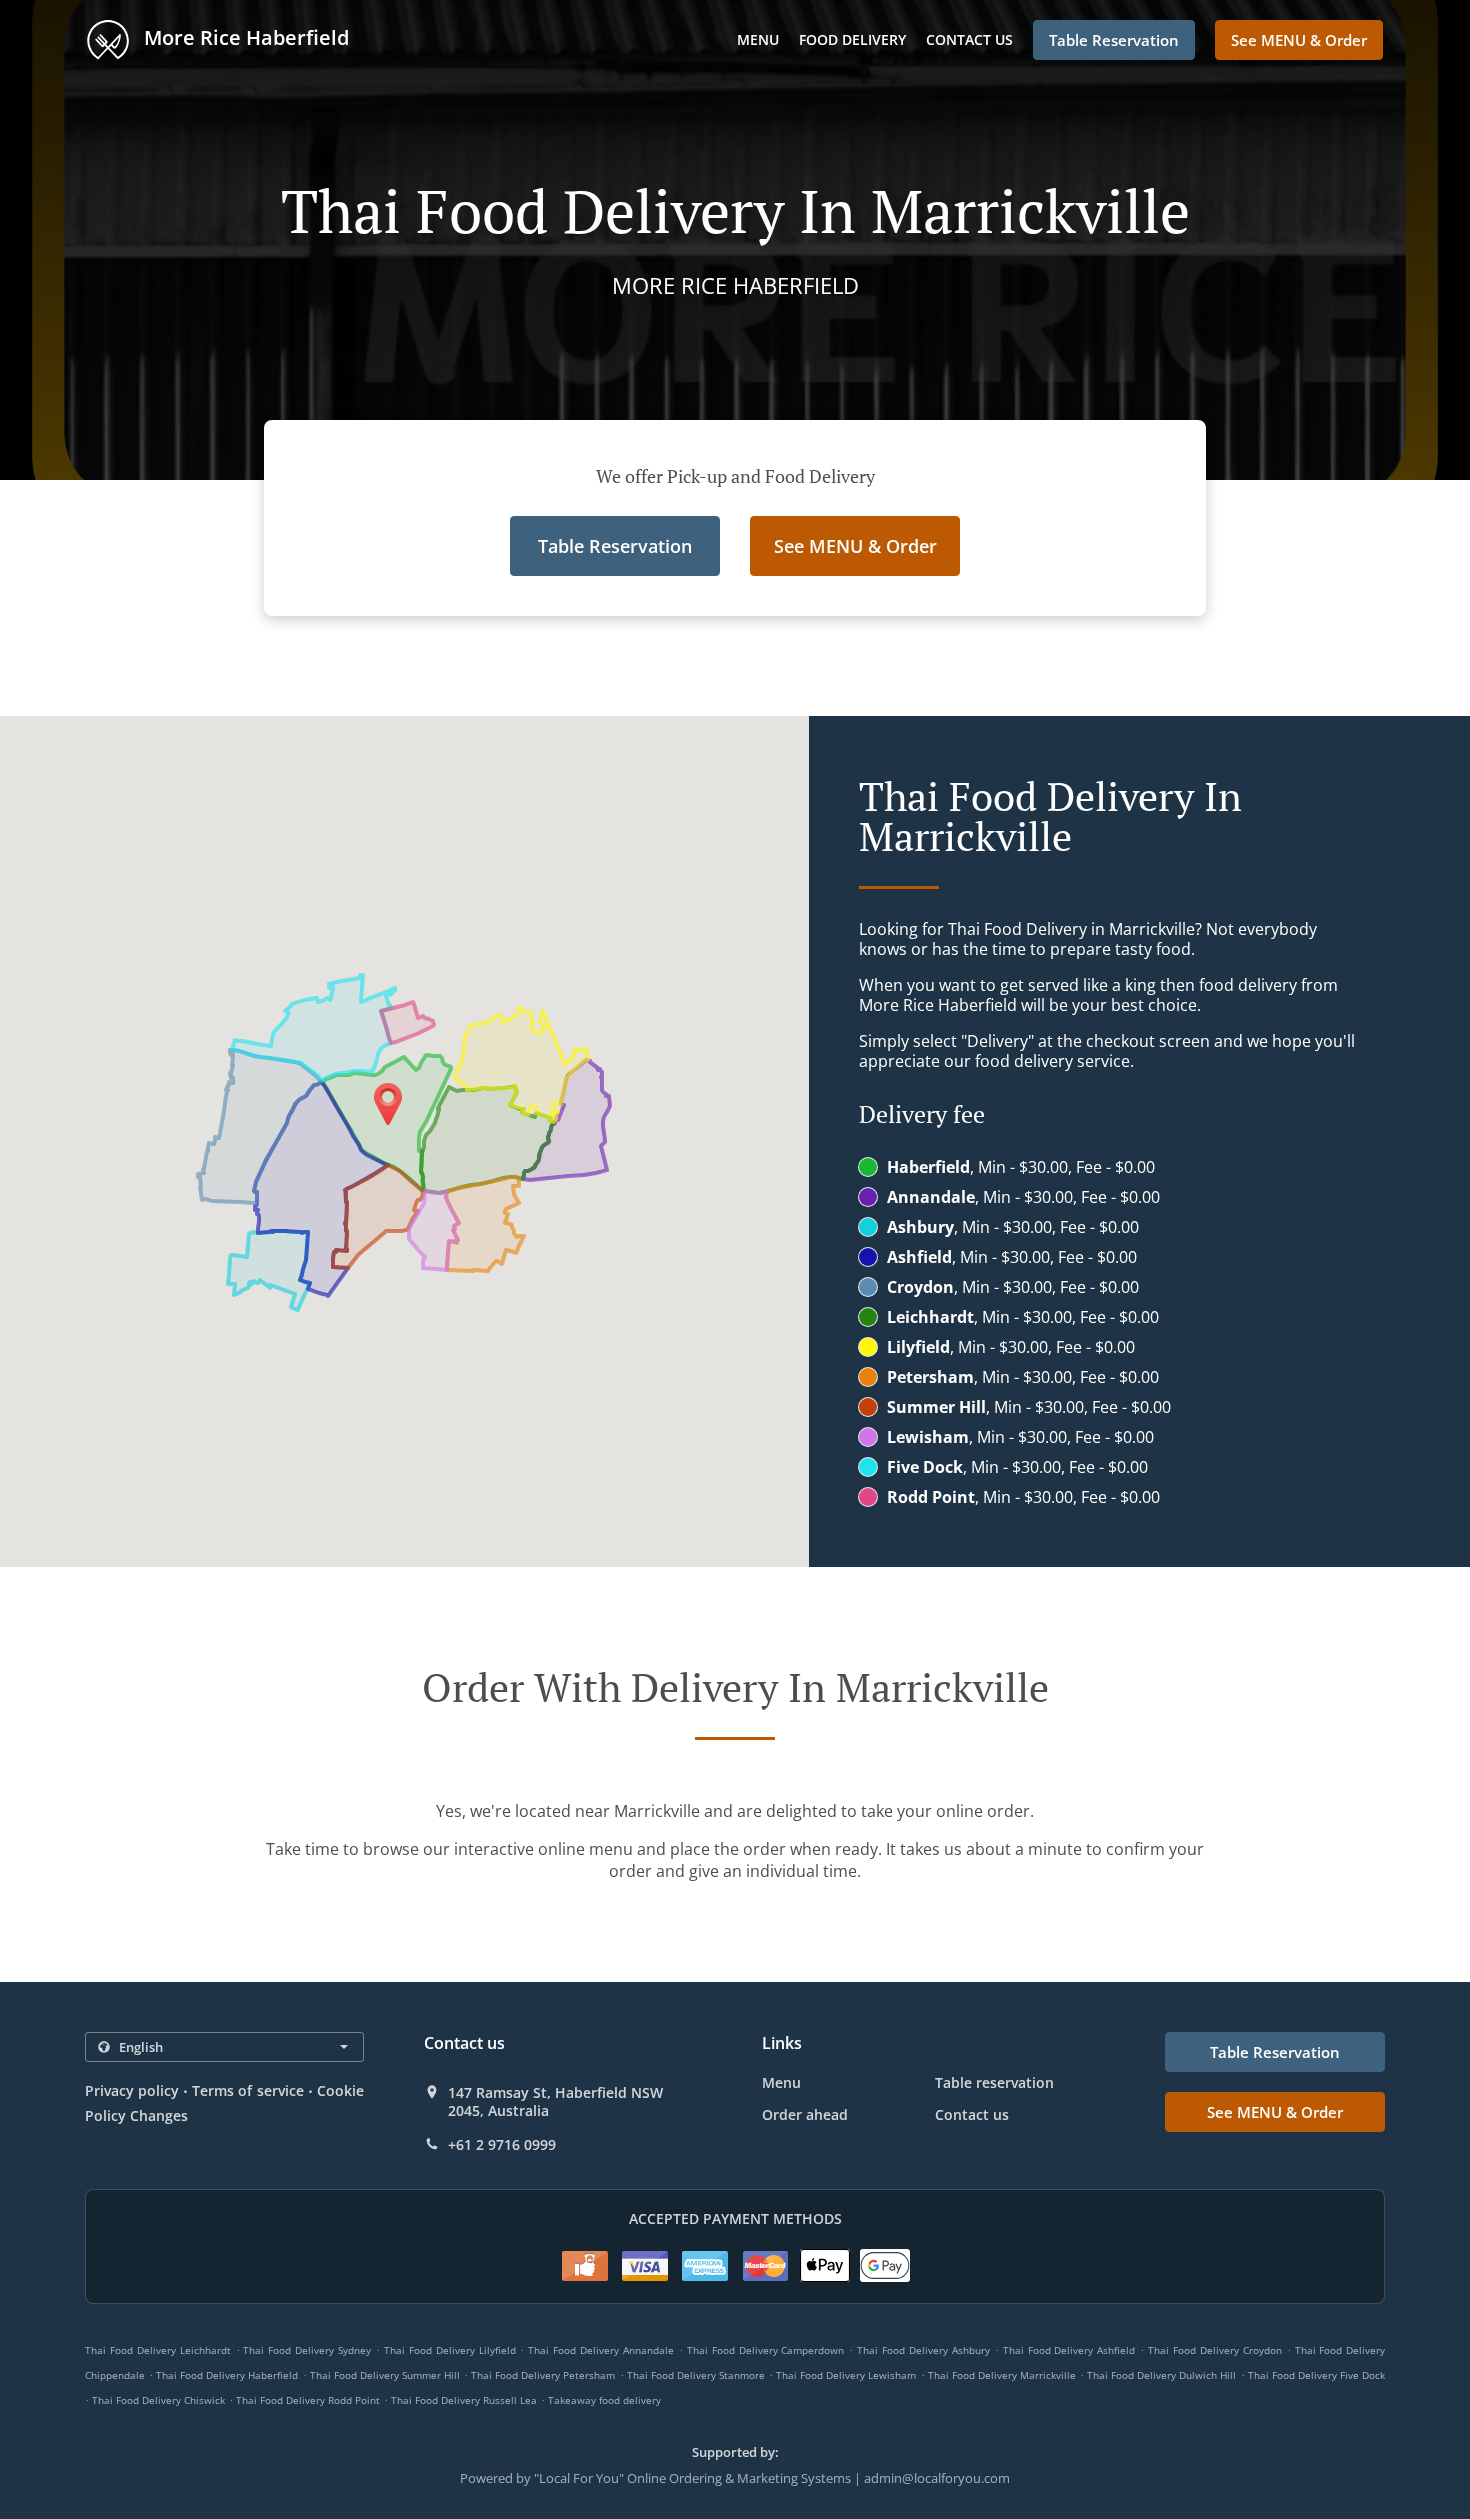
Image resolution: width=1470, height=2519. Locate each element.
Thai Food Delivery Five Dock (1316, 2375)
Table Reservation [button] (1114, 40)
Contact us (969, 39)
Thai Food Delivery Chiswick (158, 2400)
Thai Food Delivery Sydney (307, 2350)
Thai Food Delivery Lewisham (846, 2375)
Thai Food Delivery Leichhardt (158, 2350)
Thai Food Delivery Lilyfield (450, 2350)
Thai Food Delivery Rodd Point (308, 2400)
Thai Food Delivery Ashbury (923, 2350)
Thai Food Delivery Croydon (1215, 2350)
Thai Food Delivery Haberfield (227, 2375)
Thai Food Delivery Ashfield (1069, 2350)
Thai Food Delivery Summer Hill (385, 2375)
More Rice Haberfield (244, 37)
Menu (758, 39)
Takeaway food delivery (604, 2400)
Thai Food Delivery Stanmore (696, 2375)
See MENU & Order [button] (1299, 40)
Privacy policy (132, 2090)
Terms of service (247, 2090)
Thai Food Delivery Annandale (601, 2350)
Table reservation (994, 2082)
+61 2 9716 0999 (502, 2145)
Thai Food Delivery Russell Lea (464, 2400)
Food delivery (852, 39)
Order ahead (805, 2114)
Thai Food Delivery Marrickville (1002, 2375)
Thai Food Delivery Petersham (543, 2375)
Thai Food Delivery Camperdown (766, 2350)
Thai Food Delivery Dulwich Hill (1161, 2375)
